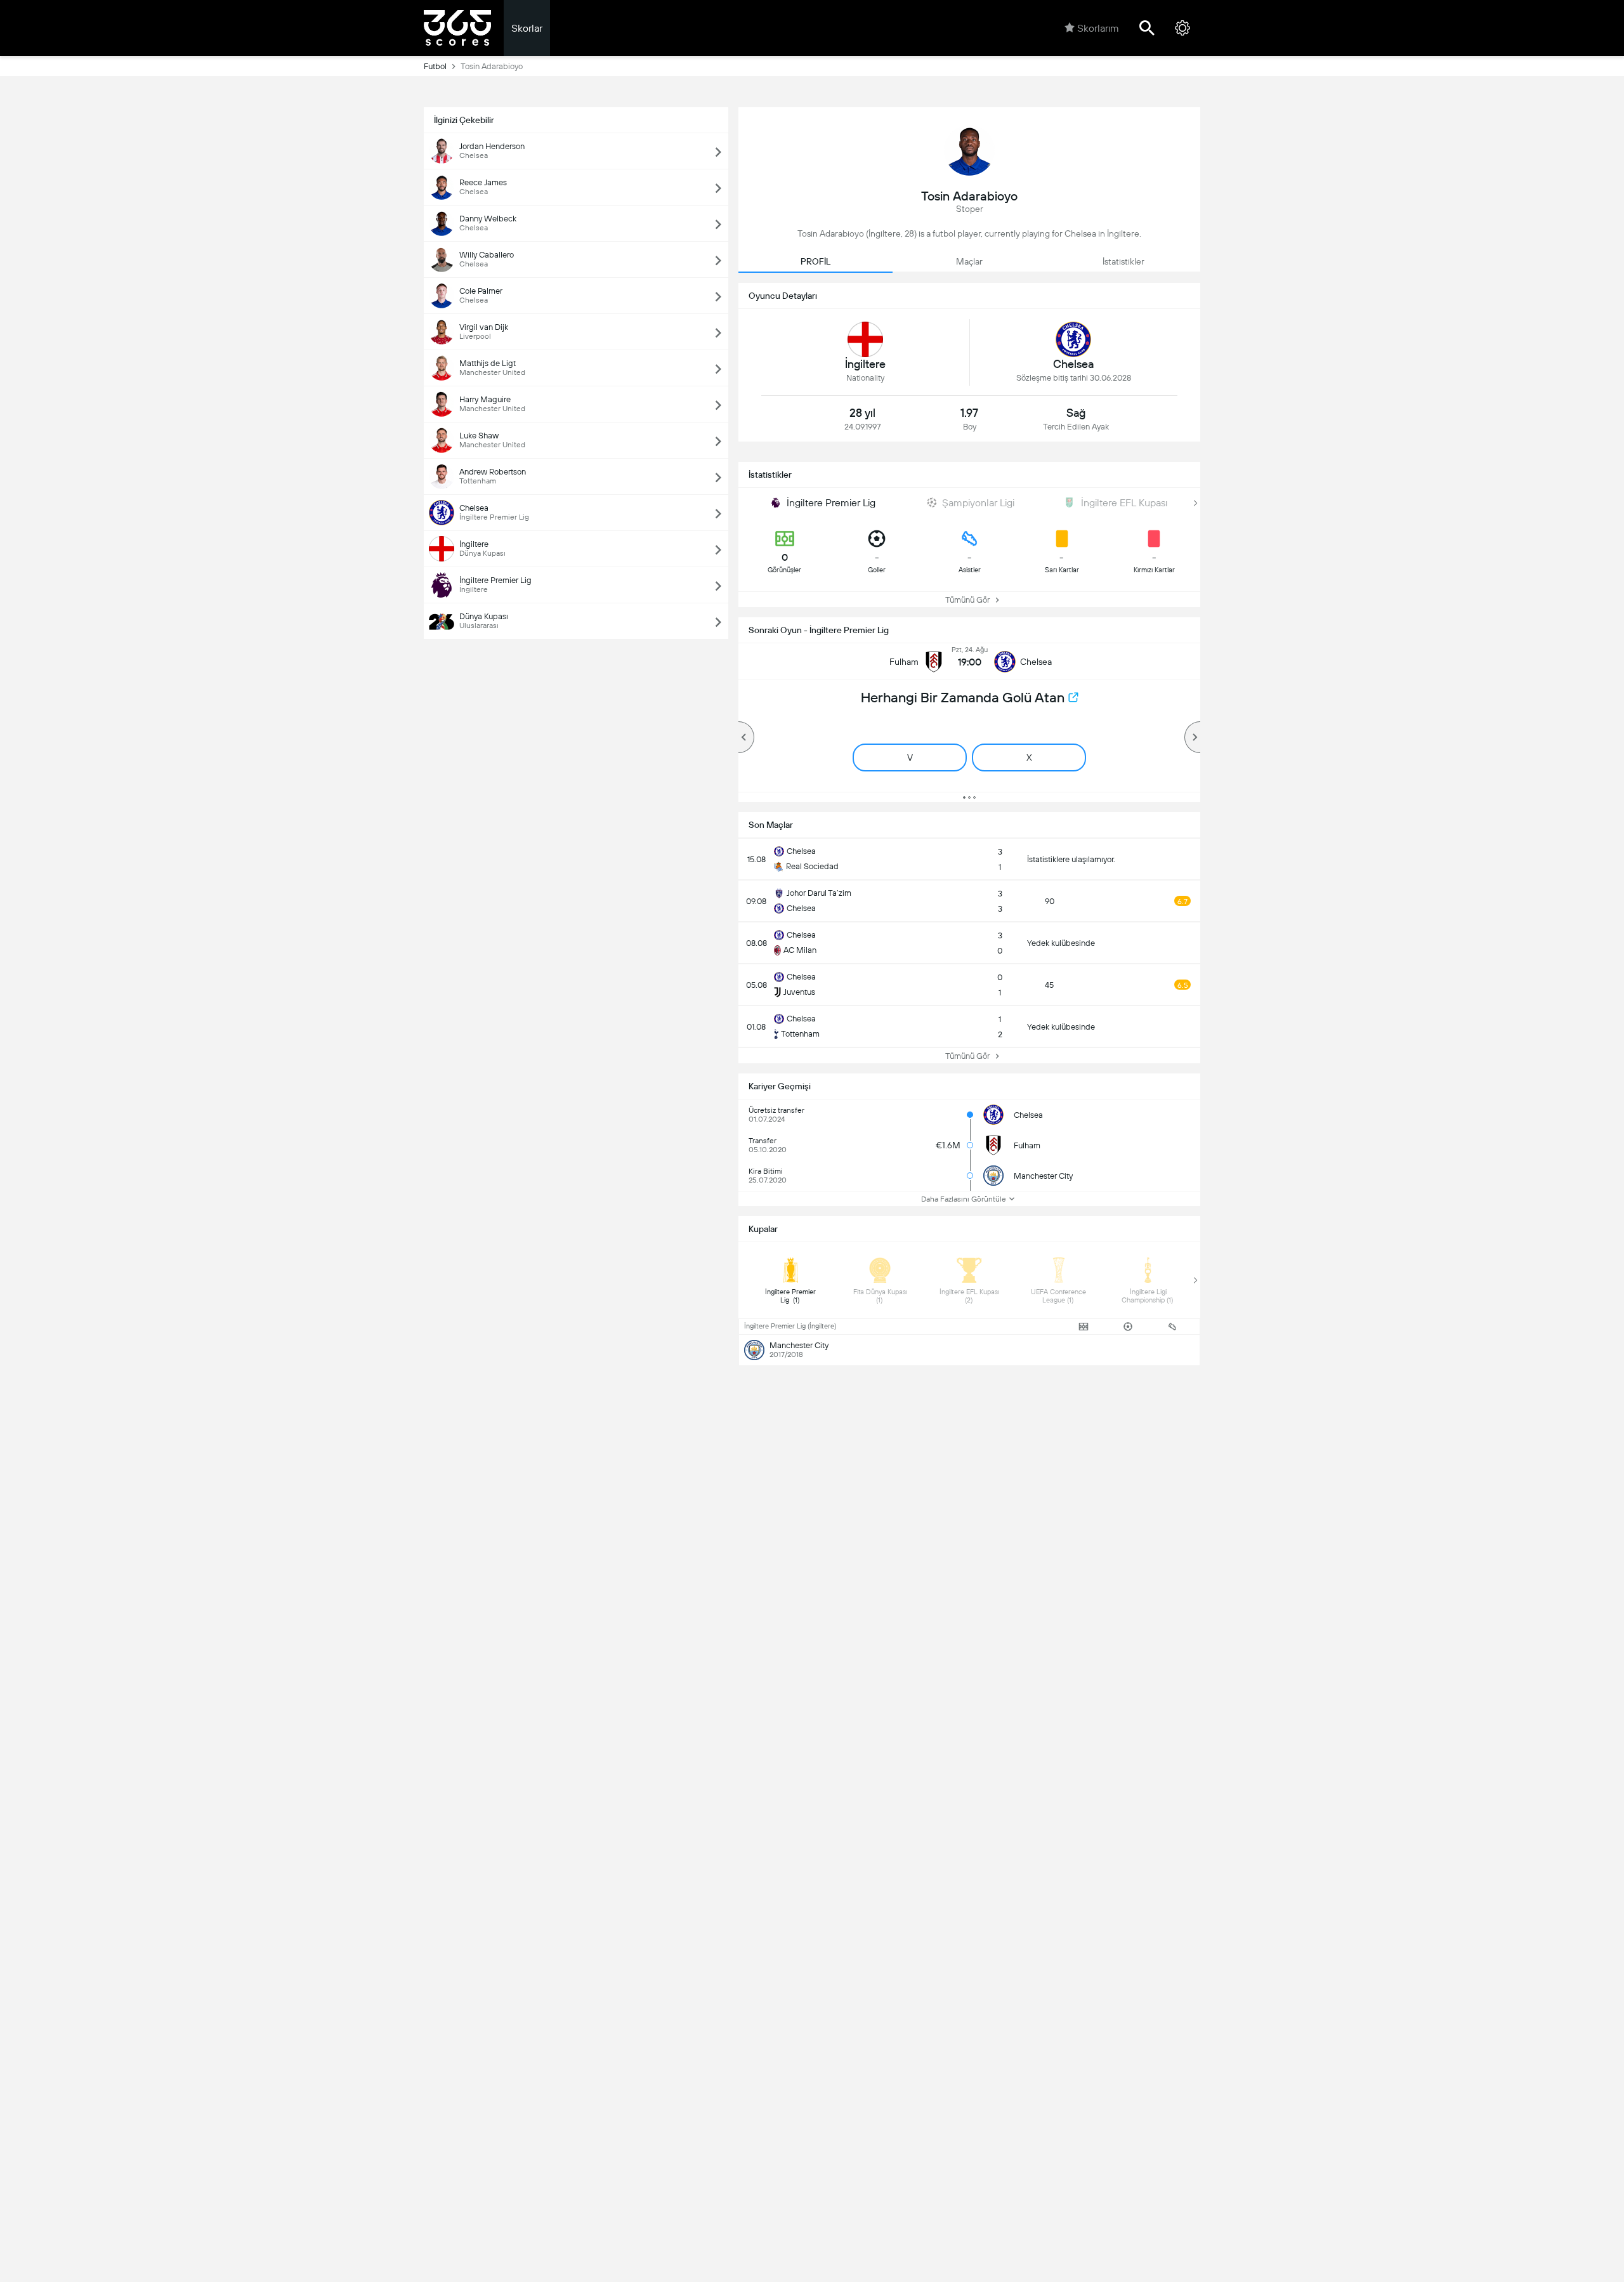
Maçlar (969, 261)
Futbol (435, 66)
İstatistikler (1123, 261)
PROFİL (815, 261)
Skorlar (527, 28)
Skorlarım (1098, 28)
